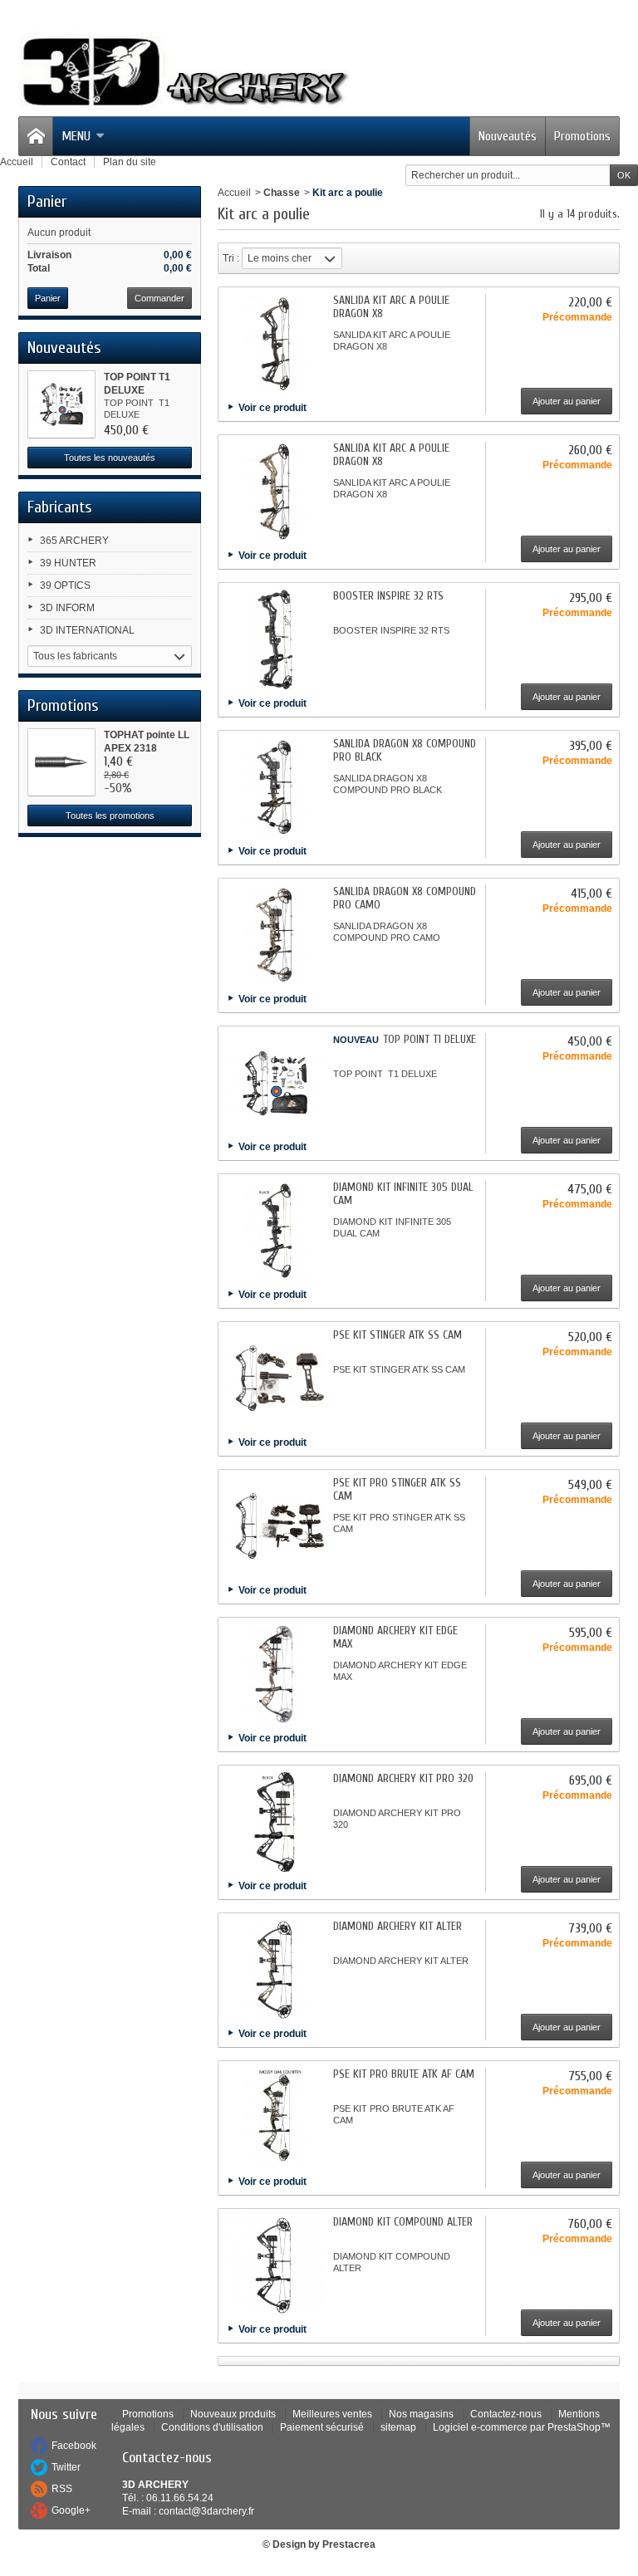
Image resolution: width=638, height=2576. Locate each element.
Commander (159, 298)
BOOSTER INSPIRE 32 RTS (388, 596)
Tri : (231, 258)
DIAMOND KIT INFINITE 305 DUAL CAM (403, 1194)
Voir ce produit (272, 408)
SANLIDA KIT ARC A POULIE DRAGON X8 (391, 307)
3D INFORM (67, 608)
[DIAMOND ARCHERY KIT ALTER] (275, 1970)
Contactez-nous (506, 2414)
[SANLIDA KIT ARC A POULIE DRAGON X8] (275, 344)
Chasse (282, 193)
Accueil (234, 193)
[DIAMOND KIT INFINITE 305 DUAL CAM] (275, 1231)
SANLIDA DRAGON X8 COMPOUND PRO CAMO (405, 898)
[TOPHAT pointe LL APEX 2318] (61, 762)
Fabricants (60, 507)
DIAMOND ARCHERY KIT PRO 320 (403, 1778)
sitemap (398, 2427)
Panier (47, 201)
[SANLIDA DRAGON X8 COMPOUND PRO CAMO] (275, 935)
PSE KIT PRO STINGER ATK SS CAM (397, 1489)
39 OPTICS (65, 585)
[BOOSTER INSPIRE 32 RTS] (275, 639)
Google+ (71, 2510)
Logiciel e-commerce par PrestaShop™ (522, 2427)
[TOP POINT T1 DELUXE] (61, 404)
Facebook (74, 2446)
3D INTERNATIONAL (87, 630)
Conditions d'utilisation (212, 2427)
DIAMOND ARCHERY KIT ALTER (398, 1926)
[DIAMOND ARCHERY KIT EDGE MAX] (275, 1674)
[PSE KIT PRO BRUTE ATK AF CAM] (275, 2118)
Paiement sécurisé (322, 2427)
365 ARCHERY (74, 541)
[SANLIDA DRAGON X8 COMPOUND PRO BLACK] (275, 787)
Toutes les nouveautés (110, 458)
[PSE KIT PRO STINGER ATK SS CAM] (275, 1526)
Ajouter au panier (567, 401)
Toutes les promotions (110, 815)
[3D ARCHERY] (184, 72)
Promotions (582, 136)
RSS (62, 2489)
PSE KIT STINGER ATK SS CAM (398, 1335)
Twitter (66, 2467)
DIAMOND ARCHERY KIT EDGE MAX (395, 1637)
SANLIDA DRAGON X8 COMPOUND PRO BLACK (405, 750)
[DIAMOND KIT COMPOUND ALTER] (275, 2265)
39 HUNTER (68, 563)
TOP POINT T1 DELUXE (429, 1039)
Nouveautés (508, 136)
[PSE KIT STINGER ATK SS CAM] (275, 1379)
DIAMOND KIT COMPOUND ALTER (403, 2222)
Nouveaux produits (233, 2414)
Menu (76, 136)
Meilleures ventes (332, 2414)
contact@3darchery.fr (206, 2511)
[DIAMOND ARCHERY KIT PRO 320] (275, 1822)
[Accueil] (36, 136)
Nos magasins (421, 2414)
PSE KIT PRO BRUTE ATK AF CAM (404, 2074)
